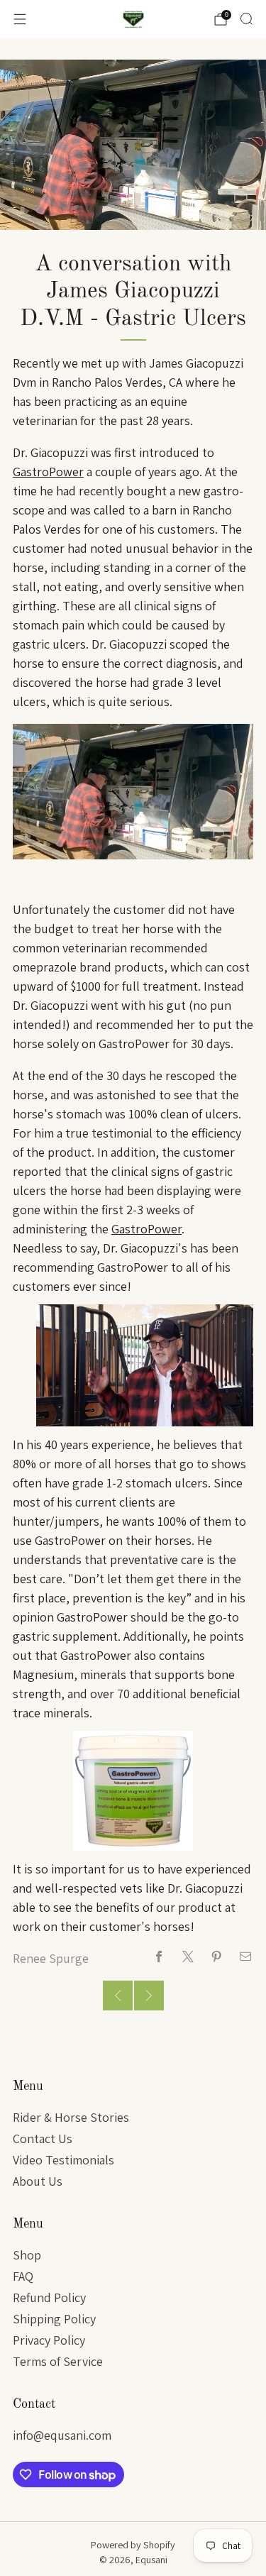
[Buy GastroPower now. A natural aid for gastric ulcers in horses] (133, 1789)
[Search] (246, 18)
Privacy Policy (49, 2340)
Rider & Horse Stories (71, 2117)
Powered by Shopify (133, 2544)
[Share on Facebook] (159, 1957)
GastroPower (48, 472)
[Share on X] (188, 1957)
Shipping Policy (54, 2319)
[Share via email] (246, 1957)
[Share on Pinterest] (217, 1957)
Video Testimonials (63, 2160)
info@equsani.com (62, 2435)
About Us (38, 2181)
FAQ (23, 2276)
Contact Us (43, 2139)
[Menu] (20, 19)
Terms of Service (58, 2361)
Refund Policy (49, 2297)
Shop (27, 2255)
